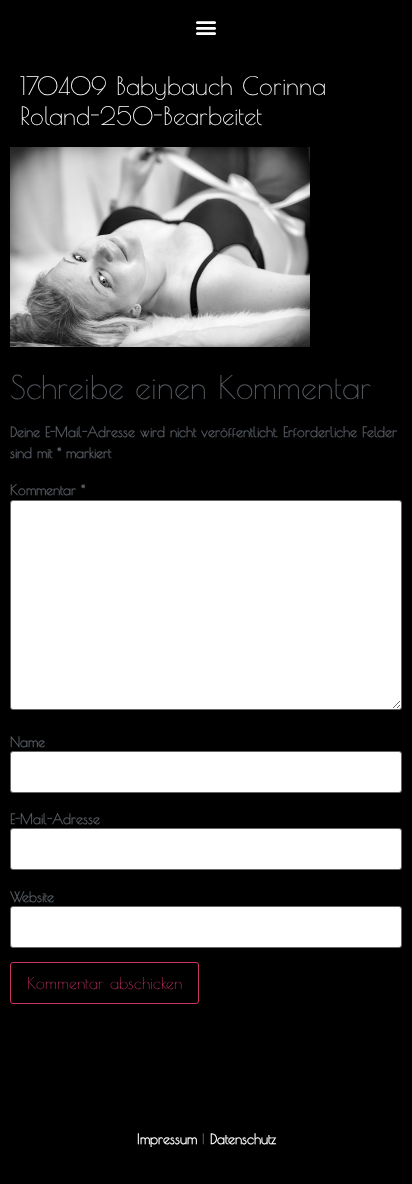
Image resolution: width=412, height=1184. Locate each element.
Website (32, 897)
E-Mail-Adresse (55, 819)
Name (27, 742)
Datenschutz (243, 1139)
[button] (206, 26)
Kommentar (47, 490)
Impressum (167, 1139)
